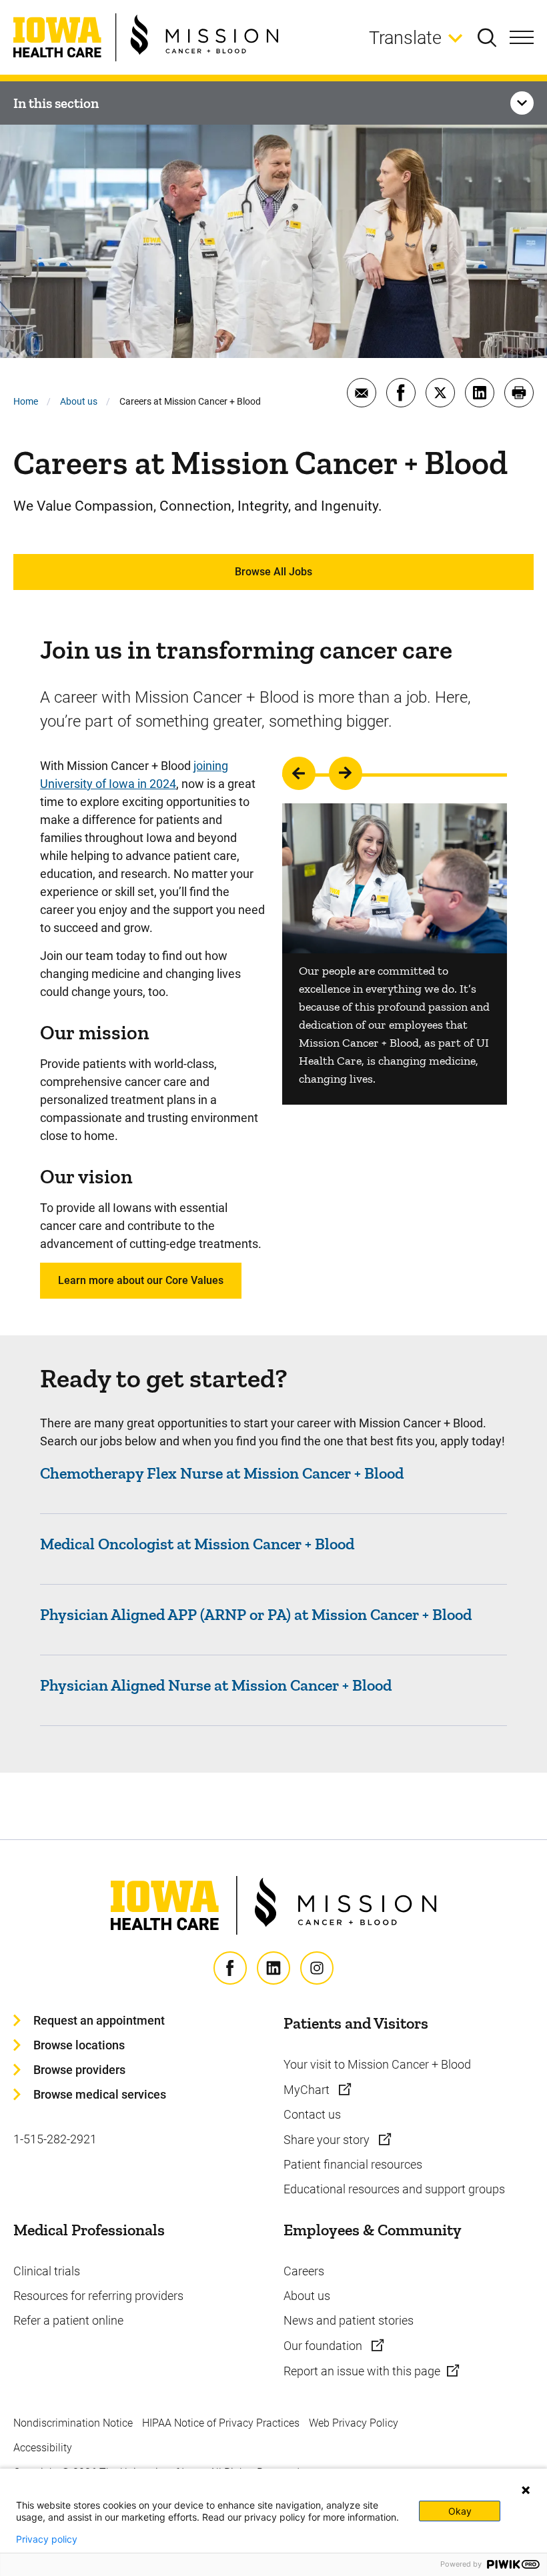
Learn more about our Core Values (141, 1280)
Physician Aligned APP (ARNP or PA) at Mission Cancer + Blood (256, 1614)
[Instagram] (317, 1968)
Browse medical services (100, 2094)
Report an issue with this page (362, 2371)
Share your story (328, 2140)
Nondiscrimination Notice (73, 2423)
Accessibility (43, 2448)
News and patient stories (349, 2320)
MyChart (308, 2090)
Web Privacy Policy (354, 2423)
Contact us (312, 2114)
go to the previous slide (299, 773)
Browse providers (79, 2070)
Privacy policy (47, 2539)
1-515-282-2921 (55, 2139)
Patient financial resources (353, 2164)
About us (79, 401)
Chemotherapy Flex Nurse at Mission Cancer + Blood (222, 1473)
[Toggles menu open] (522, 37)
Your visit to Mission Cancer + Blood (377, 2064)
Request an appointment (99, 2020)
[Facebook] (230, 1968)
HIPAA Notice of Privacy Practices (221, 2423)
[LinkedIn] (273, 1968)
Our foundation (324, 2346)
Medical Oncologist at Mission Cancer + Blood (197, 1544)
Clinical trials (47, 2271)
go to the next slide (346, 773)
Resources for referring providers (98, 2296)
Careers (304, 2271)
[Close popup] (526, 2490)
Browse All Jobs (273, 572)
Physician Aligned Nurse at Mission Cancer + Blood (216, 1685)
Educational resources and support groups (394, 2189)
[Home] (146, 37)
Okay (460, 2511)
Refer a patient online (68, 2320)
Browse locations (79, 2045)
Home (26, 401)
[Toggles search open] (494, 37)
